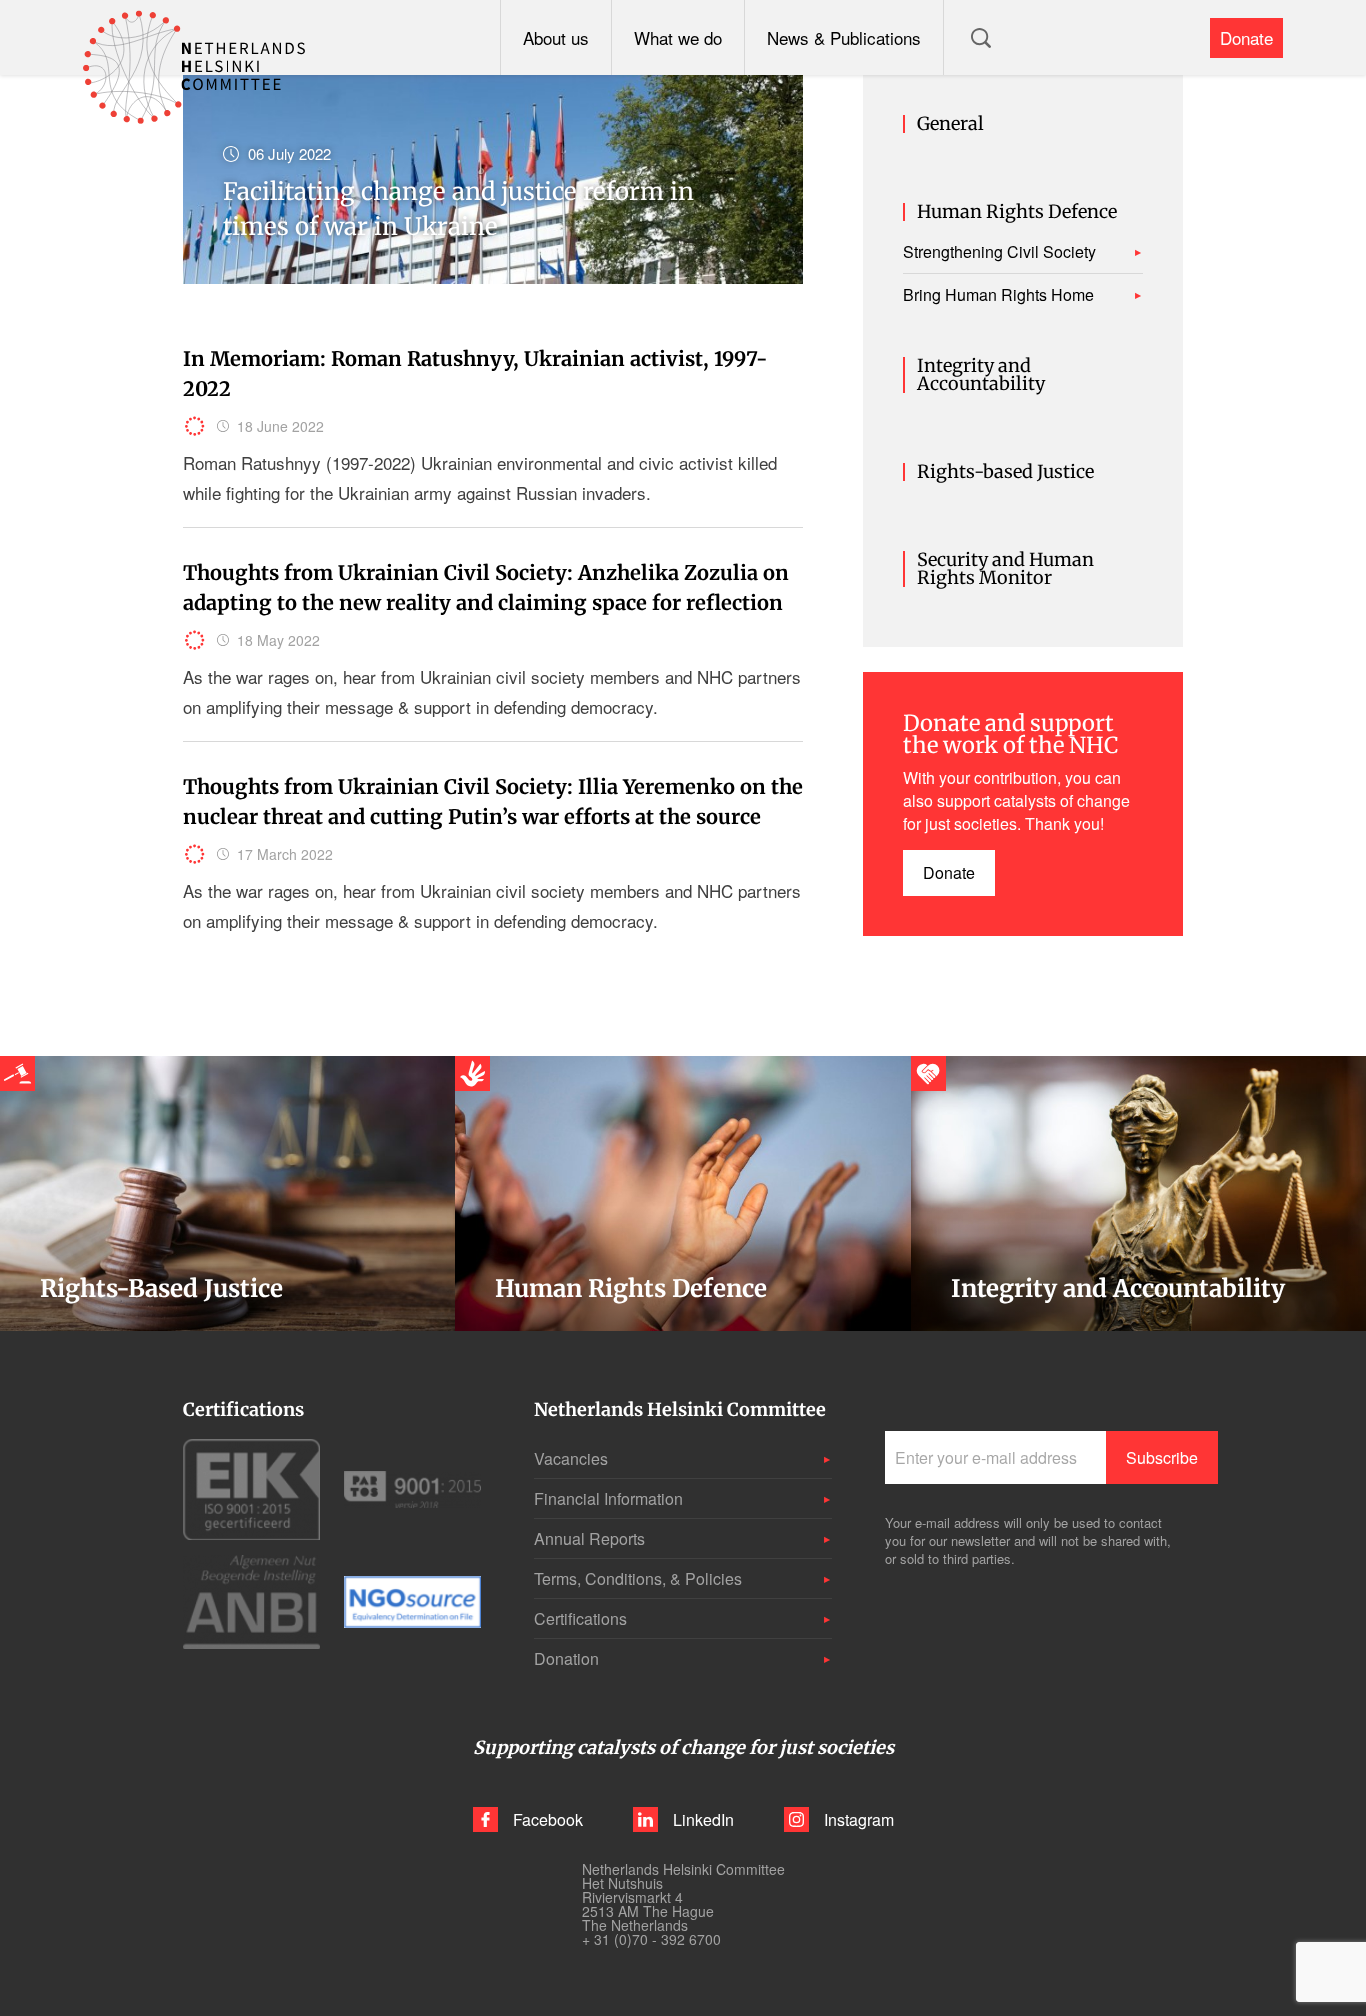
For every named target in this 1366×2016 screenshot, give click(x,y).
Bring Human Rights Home (998, 295)
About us (556, 37)
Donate (1246, 37)
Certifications (580, 1618)
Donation (566, 1658)
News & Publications (844, 37)
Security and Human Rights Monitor (1005, 569)
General (950, 124)
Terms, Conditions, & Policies (638, 1578)
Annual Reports (589, 1538)
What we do (678, 37)
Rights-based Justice (1005, 472)
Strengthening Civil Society (999, 252)
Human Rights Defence (1017, 212)
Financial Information (608, 1498)
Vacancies (571, 1458)
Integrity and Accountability (981, 375)
